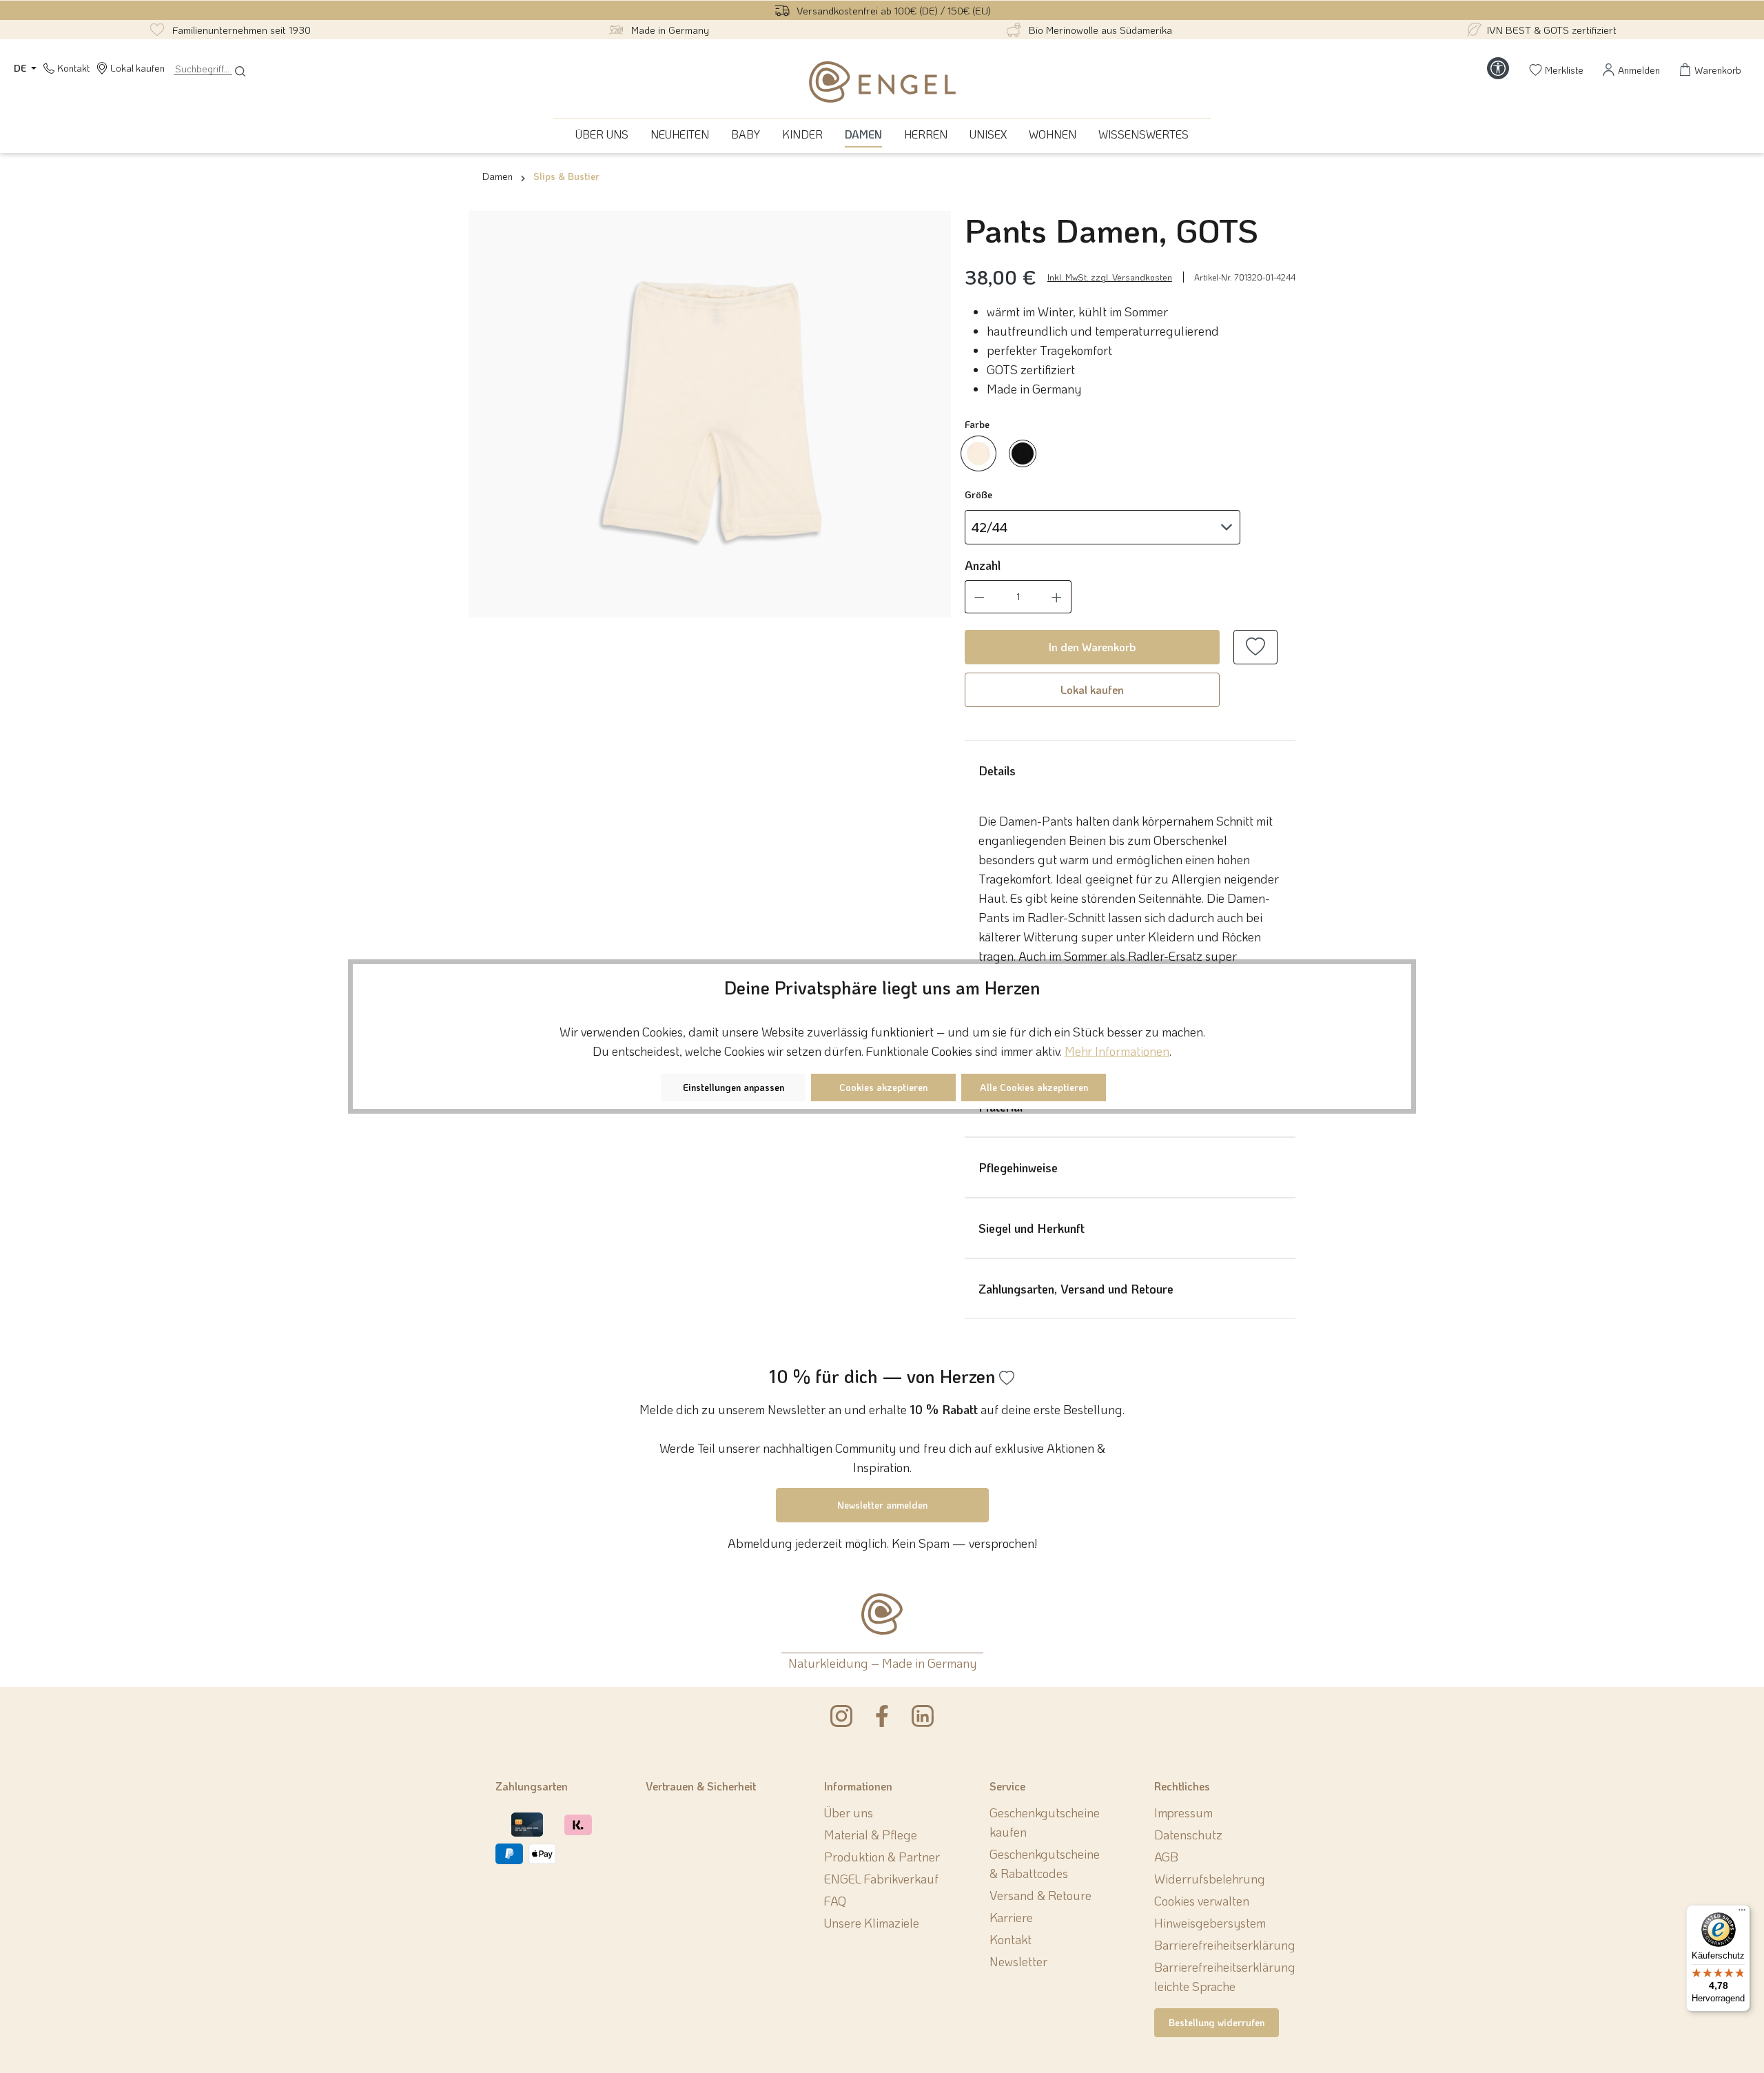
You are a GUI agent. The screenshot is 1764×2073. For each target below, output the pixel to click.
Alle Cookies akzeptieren (1034, 1087)
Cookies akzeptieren (883, 1087)
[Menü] (1742, 1913)
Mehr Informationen (1117, 1051)
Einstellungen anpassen (734, 1087)
